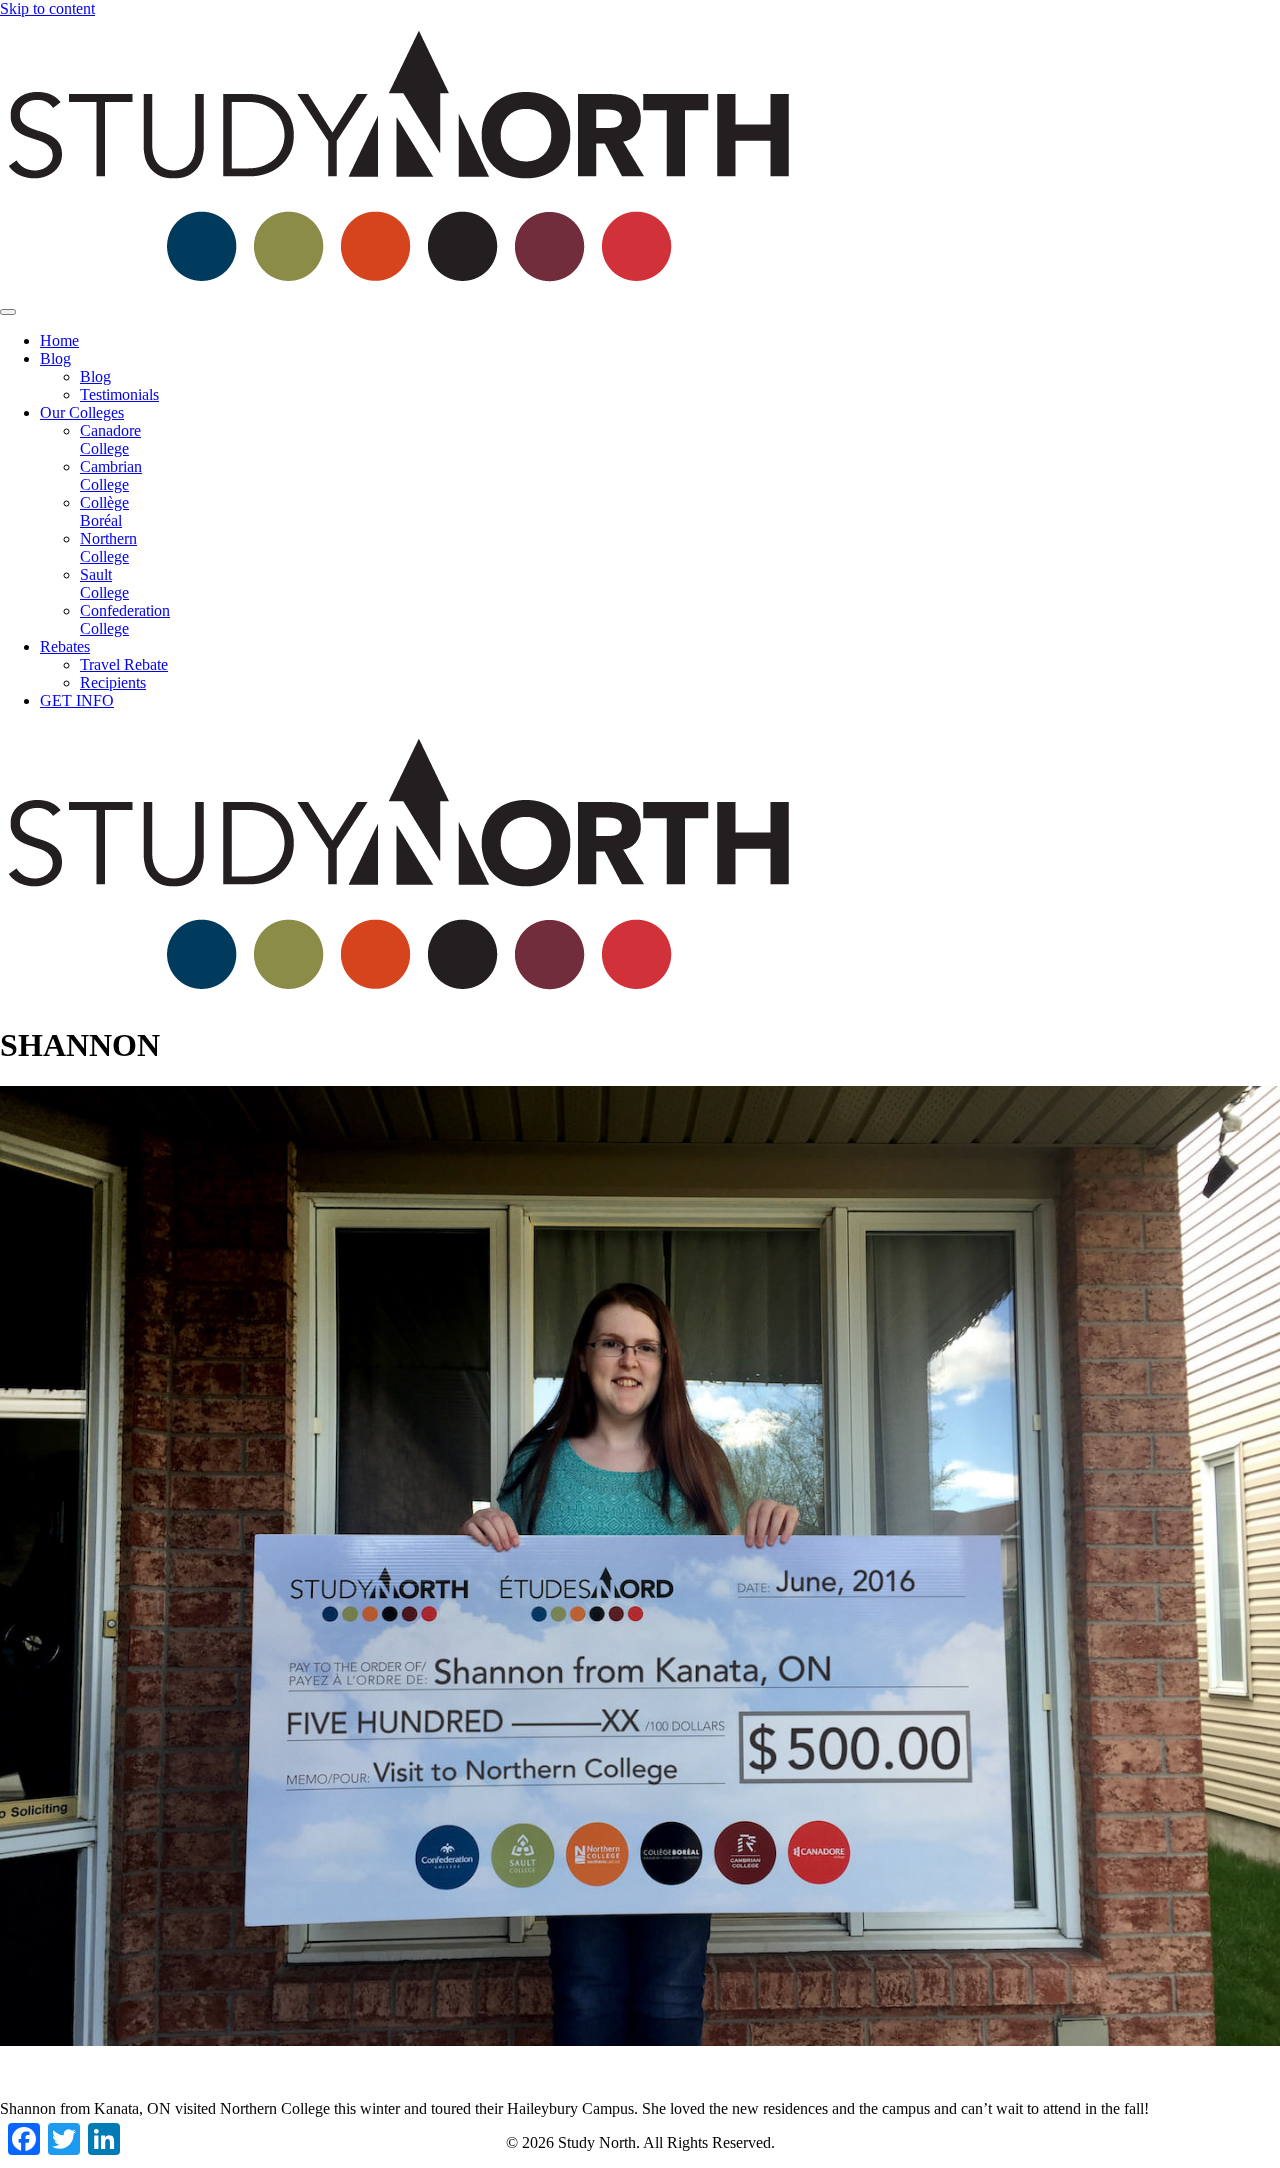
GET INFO (77, 700)
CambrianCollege (111, 475)
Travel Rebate (124, 664)
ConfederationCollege (125, 619)
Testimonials (119, 394)
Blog (55, 358)
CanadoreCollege (110, 439)
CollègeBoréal (104, 511)
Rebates (65, 646)
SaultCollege (104, 583)
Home (59, 340)
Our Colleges (82, 412)
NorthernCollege (108, 547)
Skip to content (47, 8)
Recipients (113, 682)
